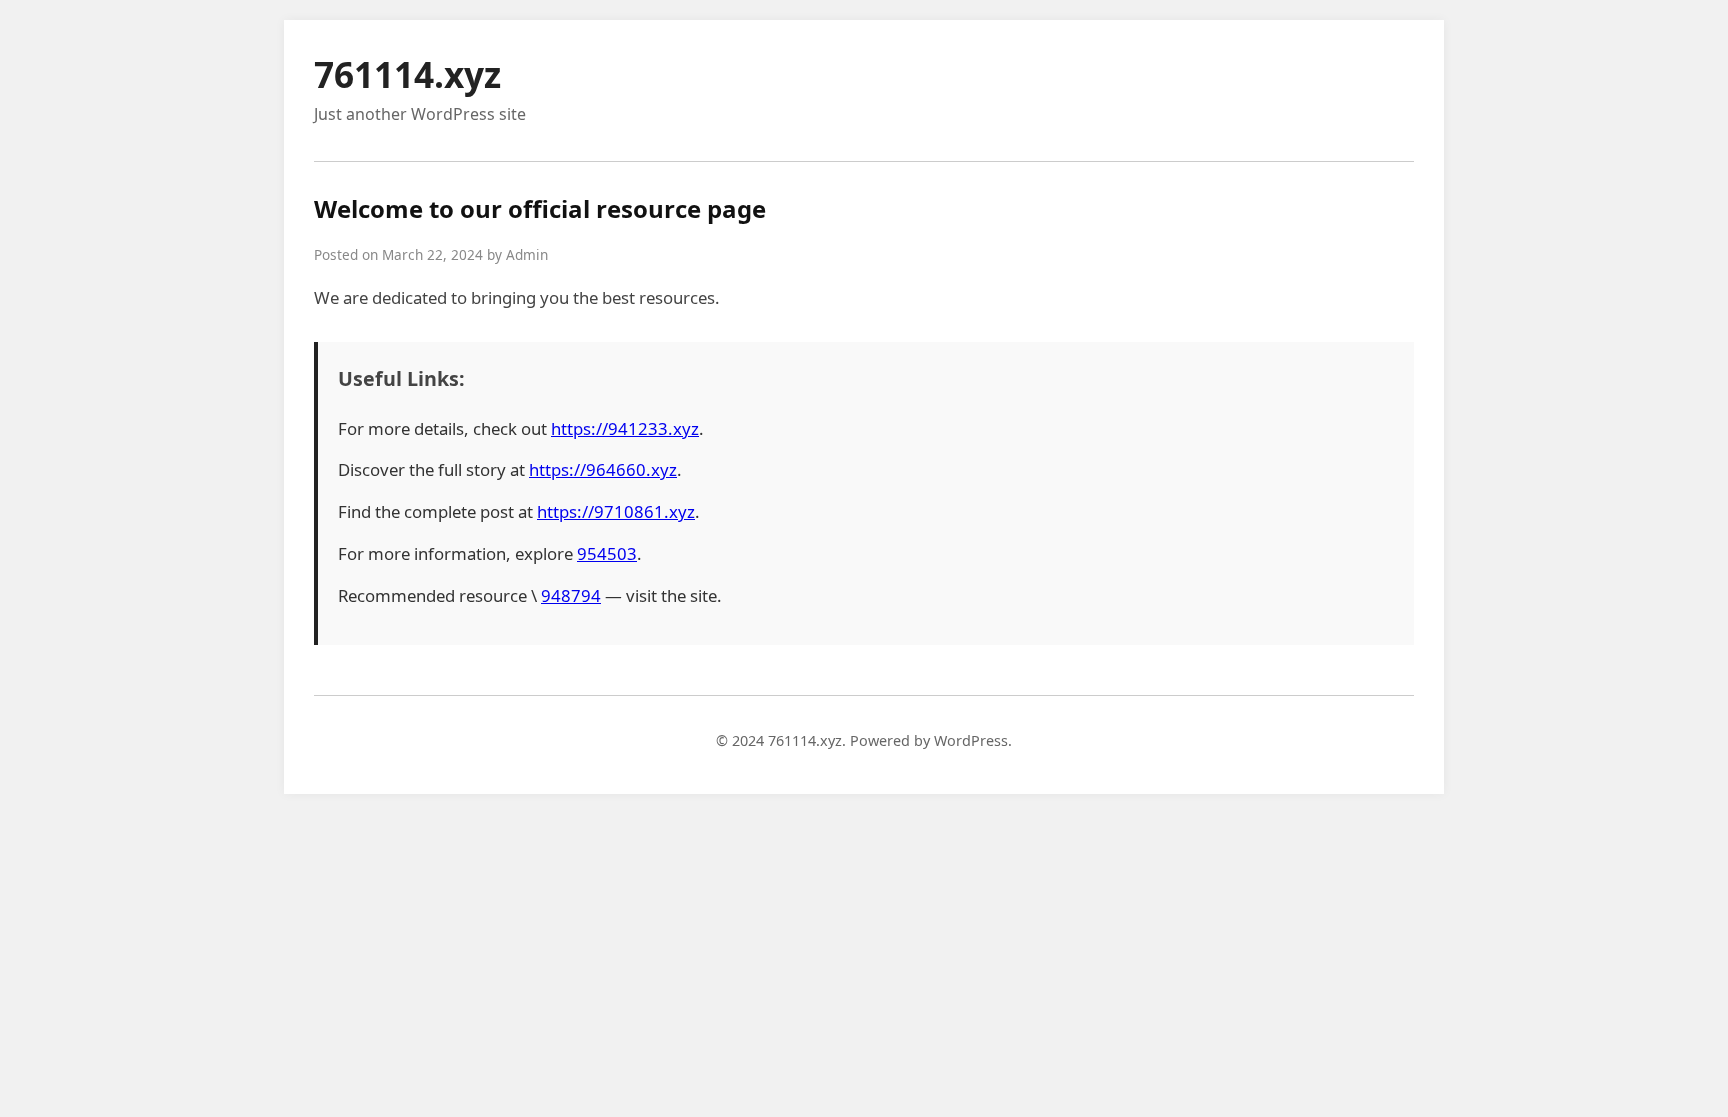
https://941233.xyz (625, 428)
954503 (607, 553)
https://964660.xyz (603, 469)
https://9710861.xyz (616, 511)
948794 (571, 595)
